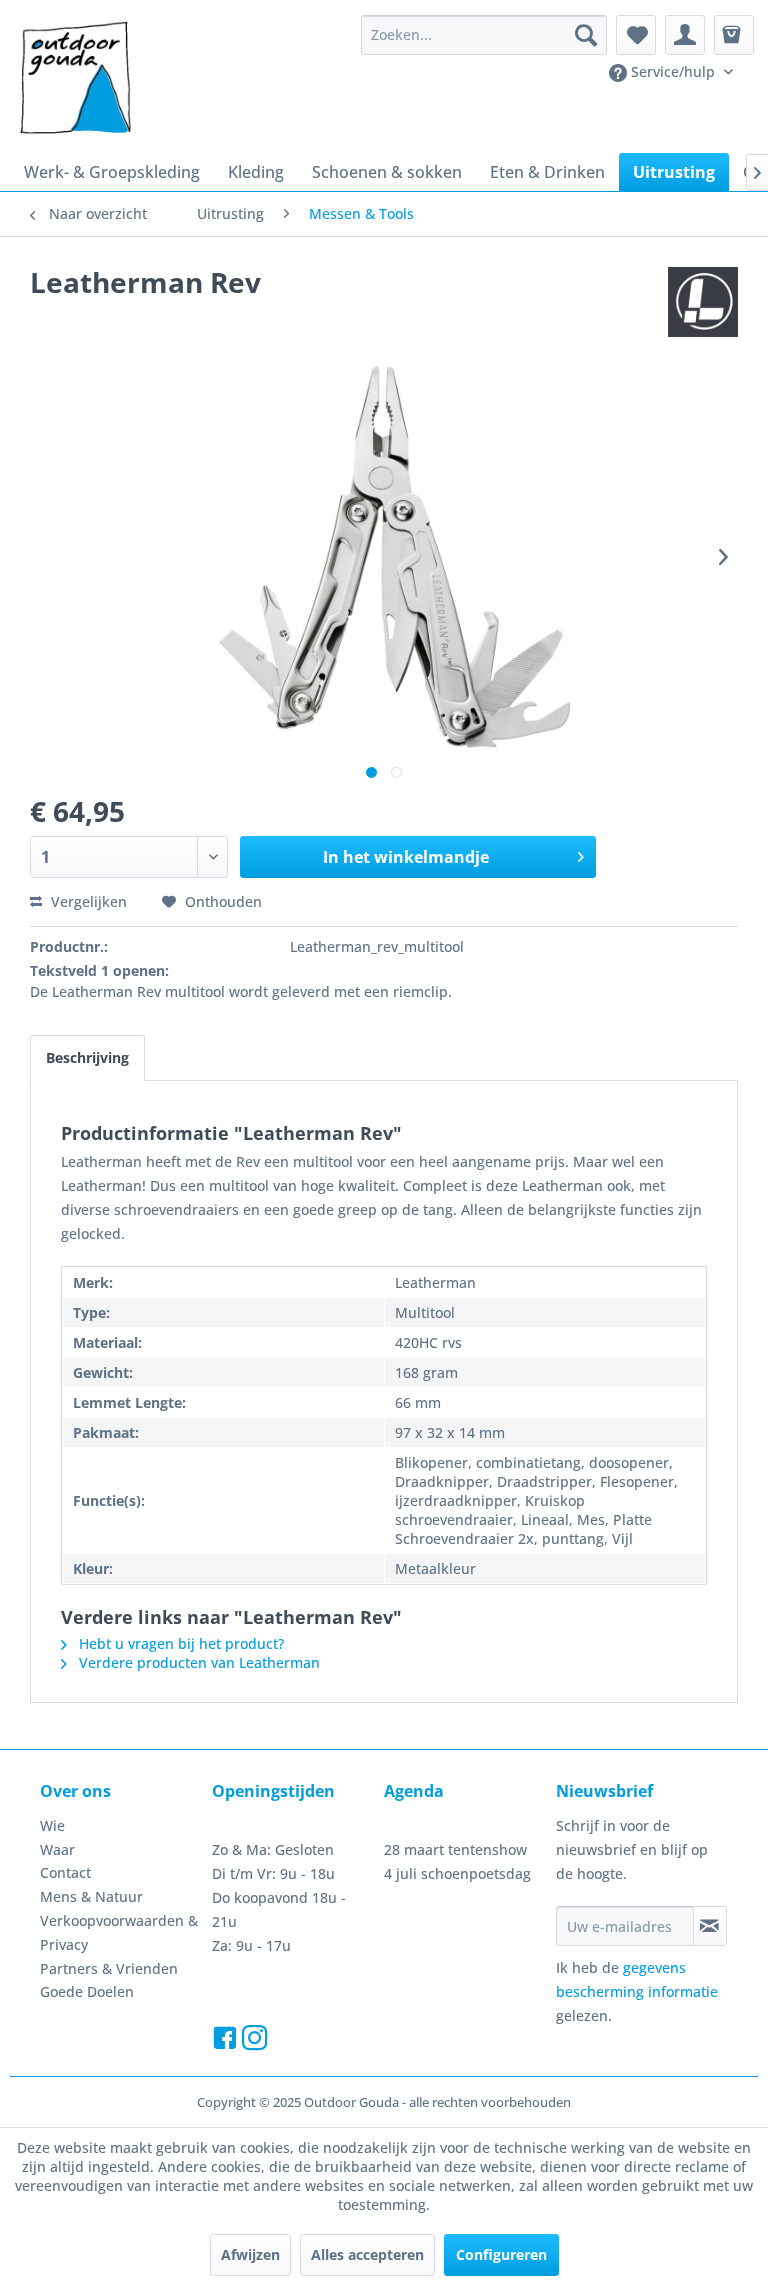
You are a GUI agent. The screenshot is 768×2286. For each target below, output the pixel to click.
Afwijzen (250, 2254)
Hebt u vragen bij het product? (179, 1643)
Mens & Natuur (91, 1896)
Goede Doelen (87, 1991)
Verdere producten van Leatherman (197, 1662)
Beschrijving (87, 1057)
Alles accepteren (367, 2254)
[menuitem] (484, 35)
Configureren (501, 2254)
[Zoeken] (586, 35)
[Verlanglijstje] (636, 35)
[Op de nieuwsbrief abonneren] (710, 1926)
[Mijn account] (685, 35)
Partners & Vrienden (109, 1968)
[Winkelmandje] (734, 35)
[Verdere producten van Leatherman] (703, 302)
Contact (65, 1872)
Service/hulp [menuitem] (673, 71)
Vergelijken (87, 901)
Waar (57, 1849)
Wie (52, 1825)
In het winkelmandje (406, 857)
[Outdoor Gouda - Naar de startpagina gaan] (74, 79)
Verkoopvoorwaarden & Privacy (119, 1932)
